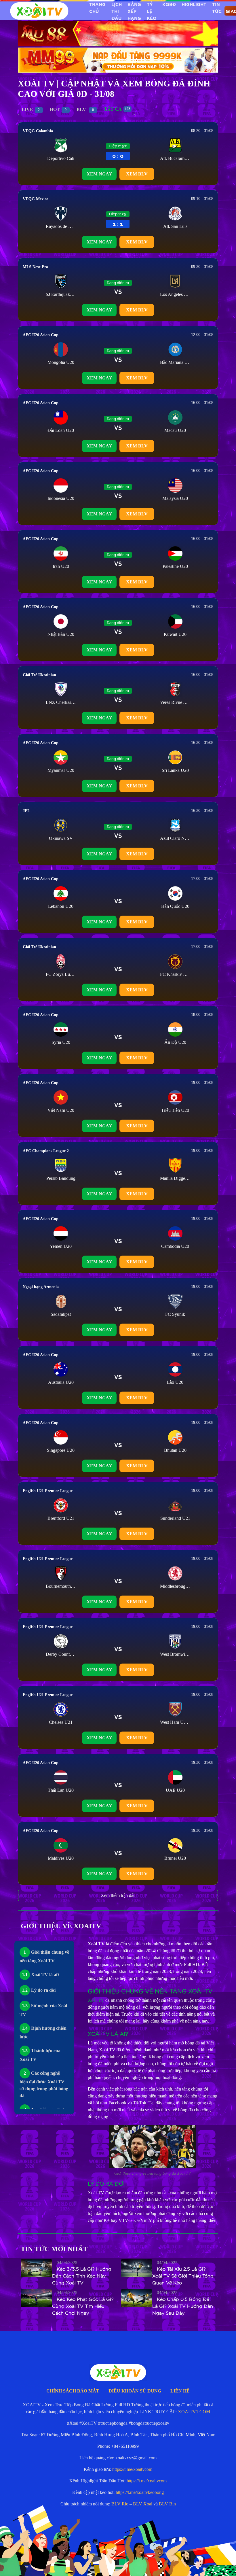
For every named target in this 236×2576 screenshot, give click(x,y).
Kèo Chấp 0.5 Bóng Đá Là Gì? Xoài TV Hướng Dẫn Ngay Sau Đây (183, 2306)
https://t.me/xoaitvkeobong (140, 2492)
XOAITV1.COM (194, 2412)
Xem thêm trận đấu (118, 1895)
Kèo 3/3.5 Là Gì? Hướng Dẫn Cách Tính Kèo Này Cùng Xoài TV (82, 2276)
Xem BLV (137, 174)
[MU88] (118, 33)
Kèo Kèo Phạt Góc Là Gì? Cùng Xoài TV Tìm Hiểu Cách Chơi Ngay (83, 2306)
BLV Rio (120, 2504)
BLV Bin (167, 2504)
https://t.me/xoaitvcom (132, 2469)
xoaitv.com (146, 2563)
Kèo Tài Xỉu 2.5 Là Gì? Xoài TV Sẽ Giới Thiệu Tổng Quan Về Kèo (183, 2276)
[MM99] (118, 59)
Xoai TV (123, 2563)
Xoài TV (96, 2000)
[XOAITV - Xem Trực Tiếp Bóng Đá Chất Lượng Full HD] (39, 11)
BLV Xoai (143, 2504)
